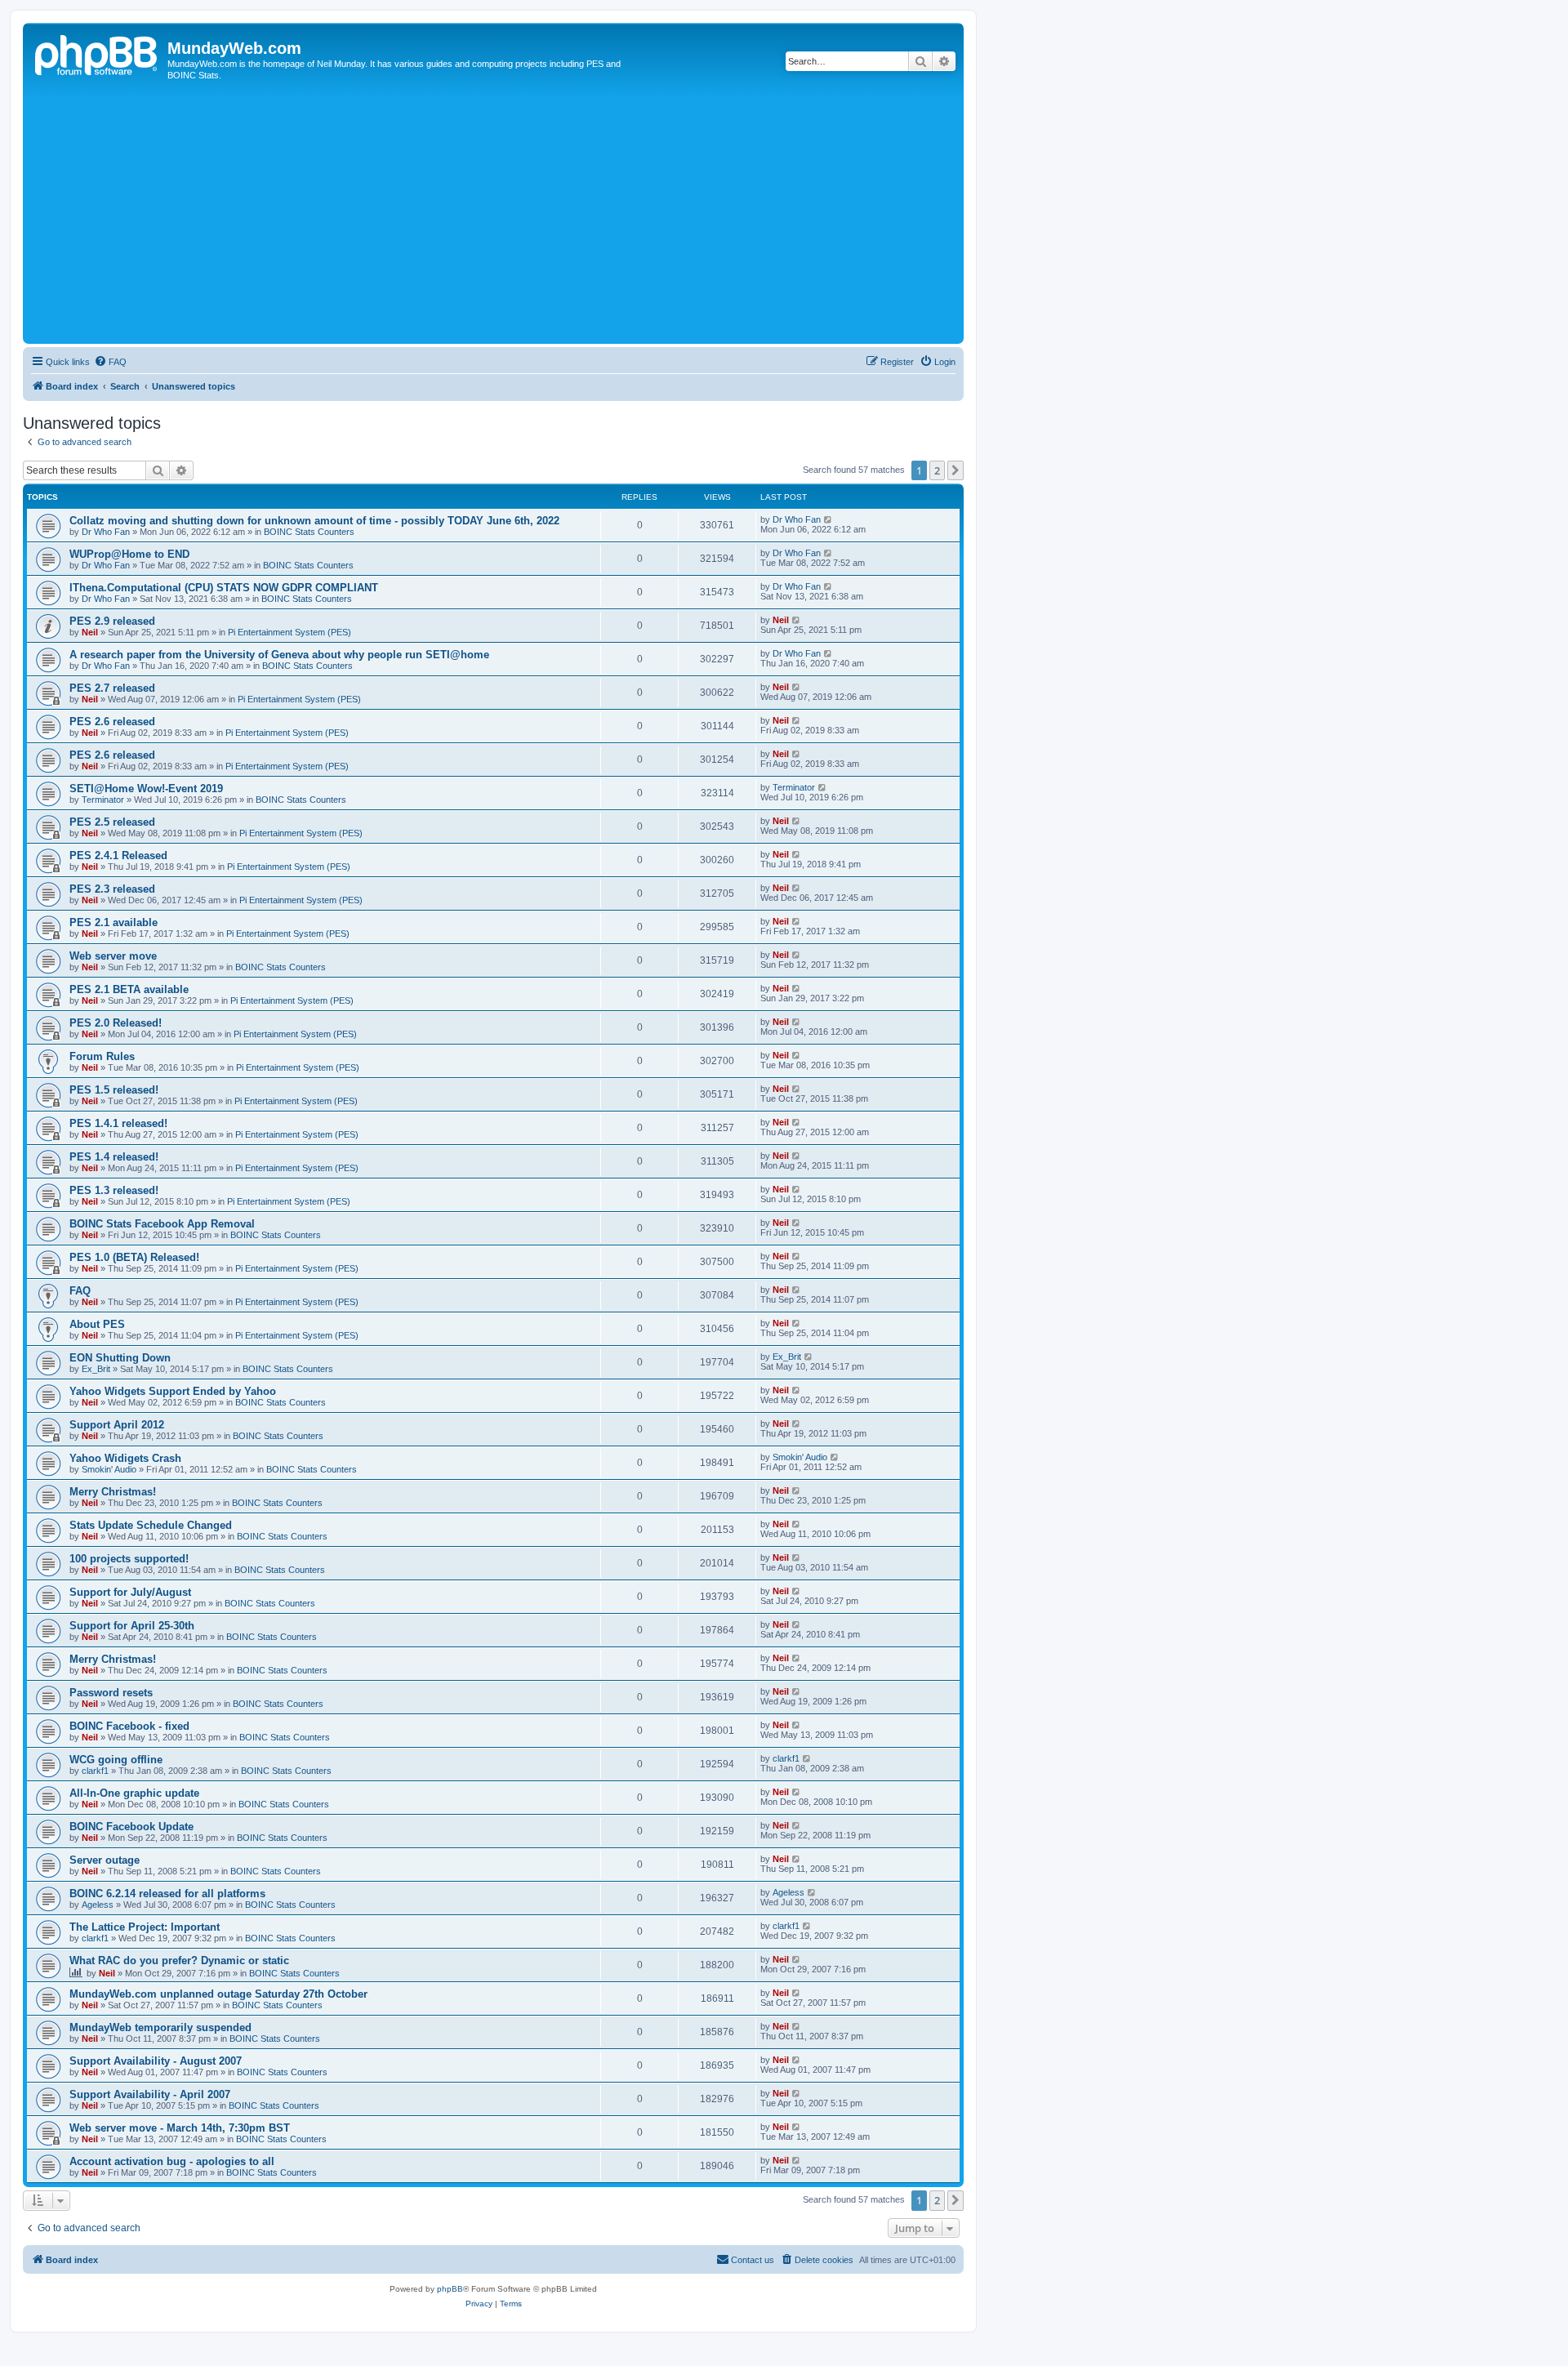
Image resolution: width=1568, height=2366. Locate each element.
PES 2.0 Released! (116, 1023)
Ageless (98, 1905)
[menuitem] (110, 362)
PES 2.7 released (112, 688)
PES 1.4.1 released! (118, 1123)
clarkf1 (95, 1771)
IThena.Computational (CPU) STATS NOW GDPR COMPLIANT (224, 588)
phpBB (450, 2289)
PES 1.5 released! (114, 1090)
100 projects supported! (129, 1559)
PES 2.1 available (114, 922)
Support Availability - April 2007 (150, 2094)
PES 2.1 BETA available (129, 989)
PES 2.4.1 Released (118, 856)
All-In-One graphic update (134, 1793)
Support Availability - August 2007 (156, 2061)
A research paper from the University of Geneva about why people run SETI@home (279, 655)
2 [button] (937, 470)
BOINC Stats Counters (309, 532)
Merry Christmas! (113, 1492)
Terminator (103, 800)
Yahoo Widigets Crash (125, 1458)
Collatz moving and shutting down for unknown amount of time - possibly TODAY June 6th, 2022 (314, 521)
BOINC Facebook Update (131, 1827)
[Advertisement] (517, 217)
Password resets (111, 1693)
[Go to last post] (829, 519)
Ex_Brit (96, 1369)
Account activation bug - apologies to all (172, 2161)
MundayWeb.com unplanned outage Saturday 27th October (218, 1994)
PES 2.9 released (112, 621)
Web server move (113, 956)
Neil (90, 632)
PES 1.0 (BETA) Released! (134, 1257)
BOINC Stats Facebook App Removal (162, 1224)
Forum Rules (102, 1056)
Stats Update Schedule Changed (151, 1525)
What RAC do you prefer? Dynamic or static (179, 1961)
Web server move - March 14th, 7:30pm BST (180, 2128)
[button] (955, 470)
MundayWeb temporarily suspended (160, 2027)
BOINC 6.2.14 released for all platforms (167, 1894)
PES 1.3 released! (114, 1190)
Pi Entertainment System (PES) (290, 632)
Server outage (105, 1860)
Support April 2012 (117, 1425)
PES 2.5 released (112, 822)
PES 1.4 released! (114, 1157)
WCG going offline (116, 1760)
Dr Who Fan (106, 532)
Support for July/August (130, 1592)
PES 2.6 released (112, 722)
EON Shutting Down (120, 1358)
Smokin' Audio (109, 1469)
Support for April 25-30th (132, 1626)
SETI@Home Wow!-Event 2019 (146, 789)
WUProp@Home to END (129, 554)
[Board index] (97, 53)
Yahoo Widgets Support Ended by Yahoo (173, 1391)
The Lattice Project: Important (145, 1927)
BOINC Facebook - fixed (129, 1726)
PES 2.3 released (112, 889)
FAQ (80, 1291)
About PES (97, 1324)
